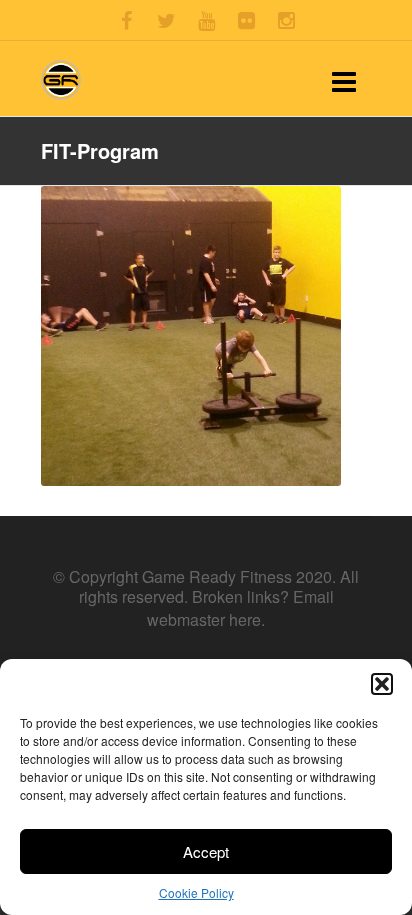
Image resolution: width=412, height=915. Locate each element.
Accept (206, 851)
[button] (382, 684)
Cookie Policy (196, 892)
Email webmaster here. (240, 607)
